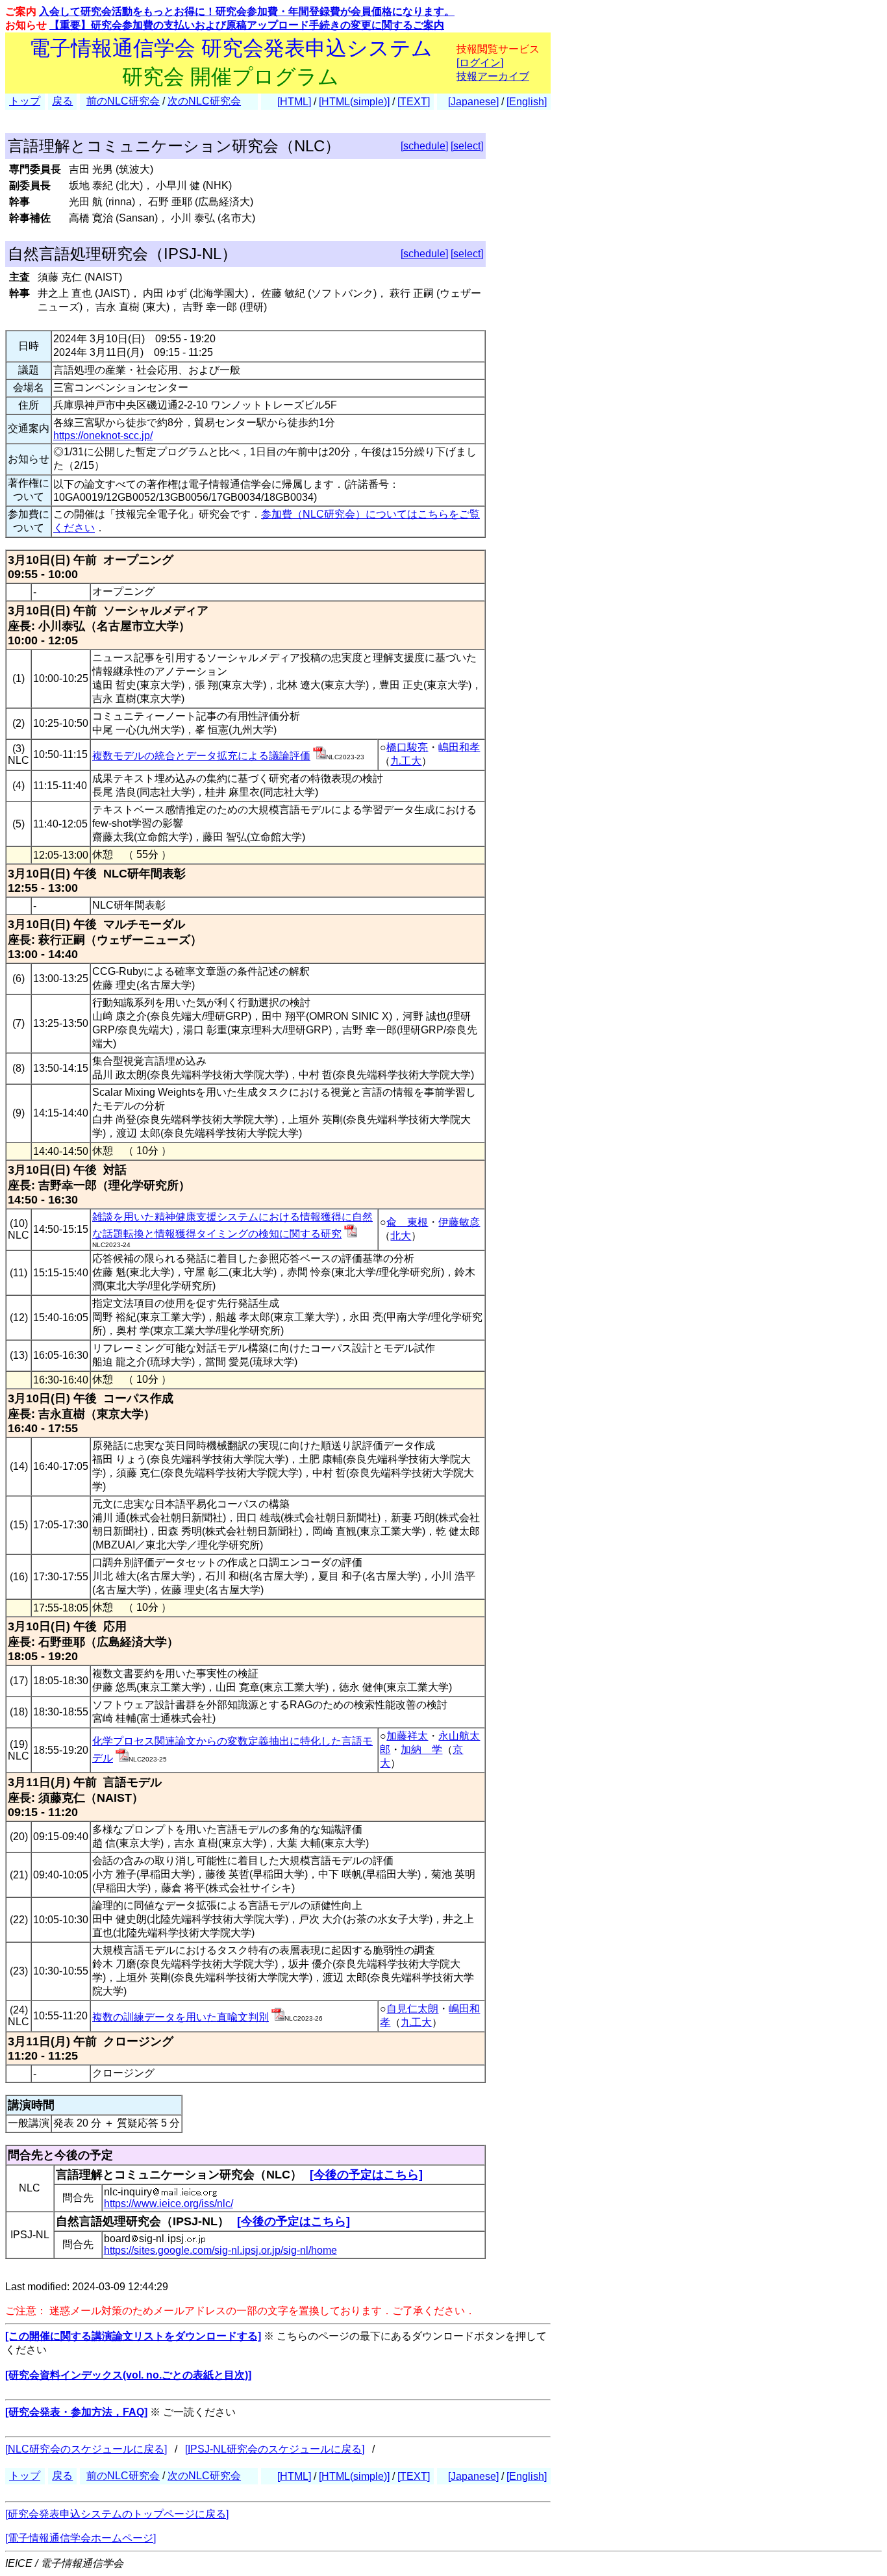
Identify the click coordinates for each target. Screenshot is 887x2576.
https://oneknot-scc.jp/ (103, 436)
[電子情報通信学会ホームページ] (81, 2538)
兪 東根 (407, 1222)
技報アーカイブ (493, 76)
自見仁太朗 (412, 2009)
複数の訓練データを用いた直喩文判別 (181, 2017)
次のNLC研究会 (204, 101)
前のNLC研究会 (123, 101)
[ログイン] (480, 63)
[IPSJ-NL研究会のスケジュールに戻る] (275, 2449)
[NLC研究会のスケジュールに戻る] (86, 2449)
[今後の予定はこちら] (366, 2175)
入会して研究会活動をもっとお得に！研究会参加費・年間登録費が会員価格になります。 (247, 11)
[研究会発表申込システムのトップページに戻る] (117, 2514)
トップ (25, 101)
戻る (62, 101)
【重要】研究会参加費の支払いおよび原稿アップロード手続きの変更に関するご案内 (247, 25)
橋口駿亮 (407, 747)
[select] (467, 146)
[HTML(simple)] (354, 102)
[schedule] (424, 146)
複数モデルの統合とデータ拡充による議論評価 (201, 756)
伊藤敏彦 (459, 1222)
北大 (401, 1236)
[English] (527, 102)
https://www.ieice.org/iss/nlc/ (169, 2203)
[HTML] (294, 102)
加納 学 (421, 1749)
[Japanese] (473, 102)
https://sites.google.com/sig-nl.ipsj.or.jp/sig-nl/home (220, 2250)
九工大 (406, 761)
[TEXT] (414, 102)
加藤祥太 (407, 1736)
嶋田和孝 (459, 747)
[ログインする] (319, 756)
